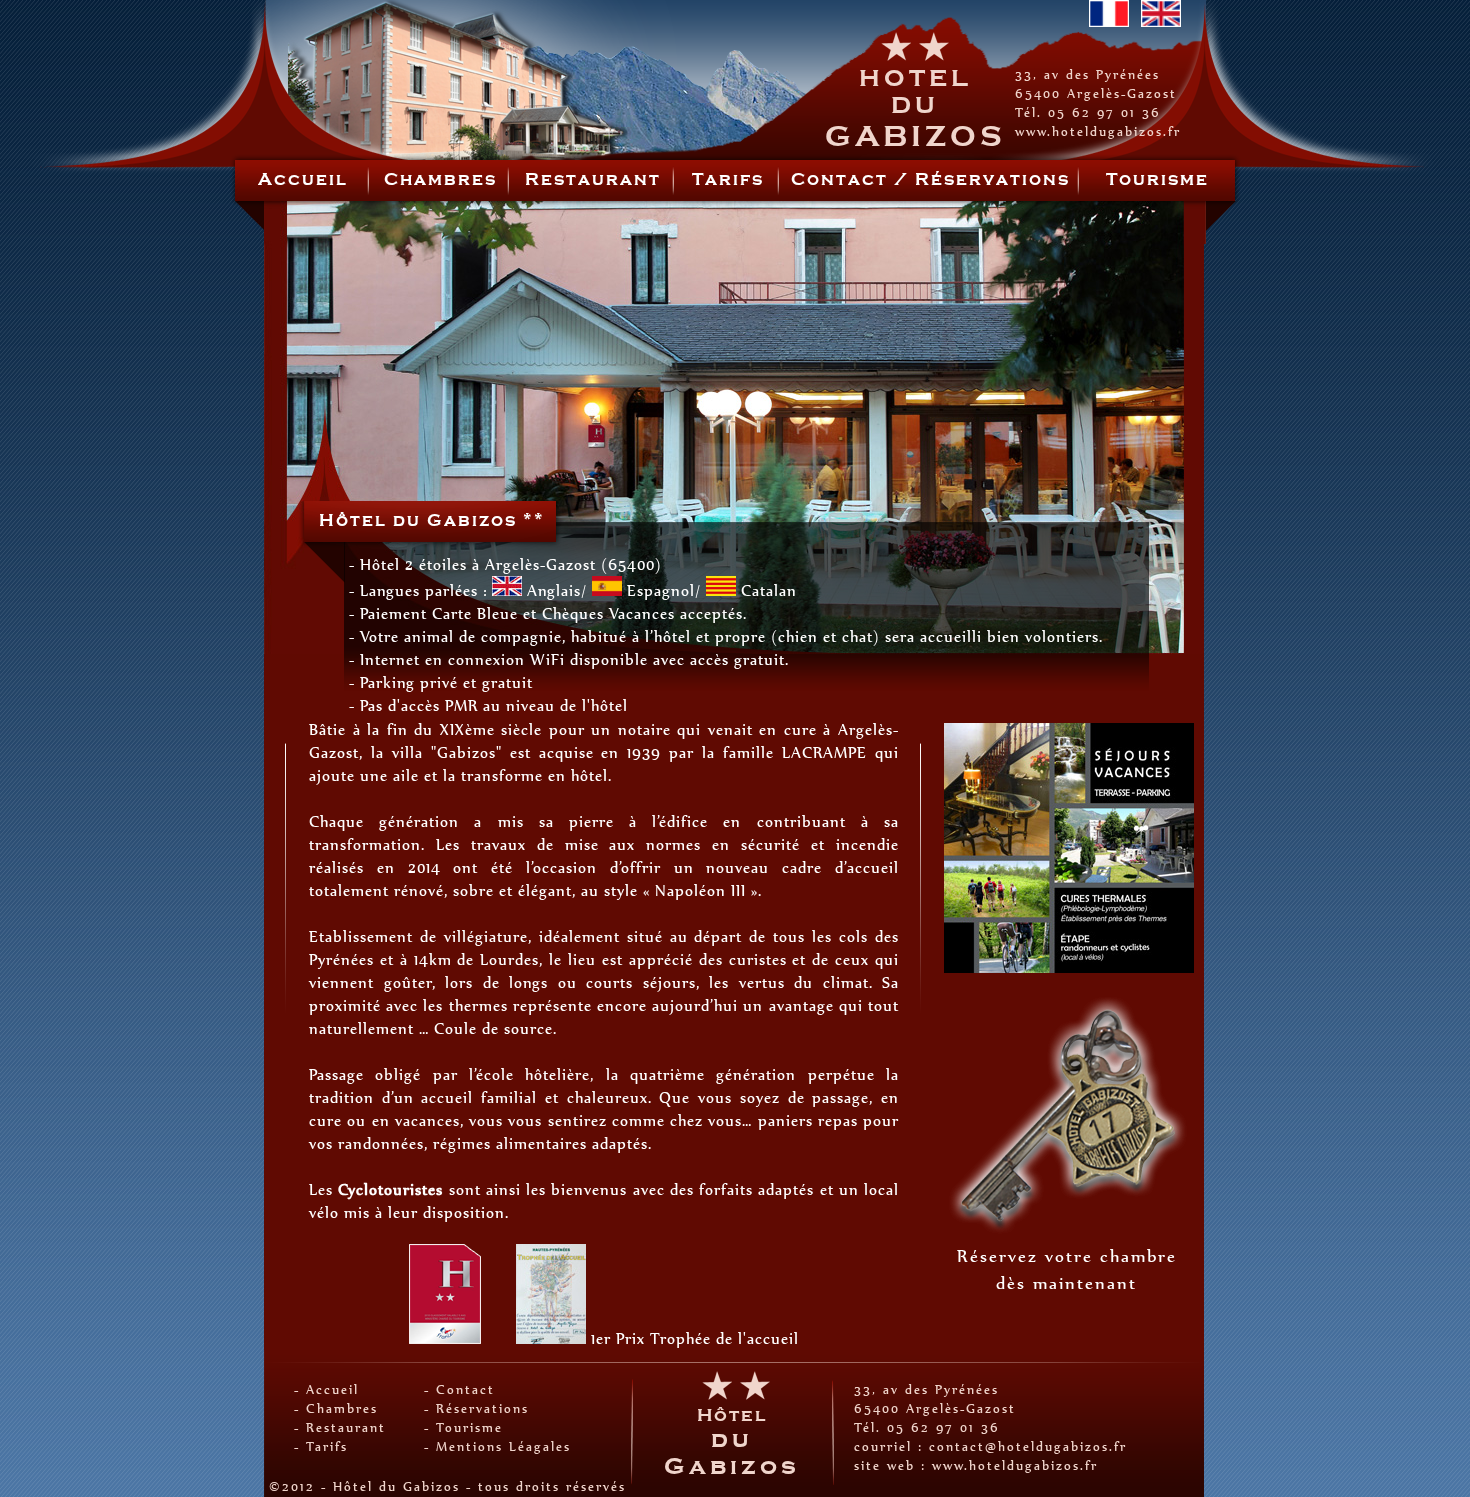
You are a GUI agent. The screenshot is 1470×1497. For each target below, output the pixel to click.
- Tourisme (463, 1427)
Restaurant (593, 180)
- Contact (459, 1389)
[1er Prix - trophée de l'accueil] (551, 1338)
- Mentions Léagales (497, 1446)
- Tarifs (321, 1446)
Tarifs (728, 180)
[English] (1161, 21)
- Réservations (476, 1408)
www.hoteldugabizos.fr (1098, 131)
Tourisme (1157, 180)
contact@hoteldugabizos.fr (1028, 1446)
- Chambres (336, 1408)
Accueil (303, 180)
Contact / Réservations (930, 180)
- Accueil (326, 1389)
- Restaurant (340, 1427)
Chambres (440, 180)
